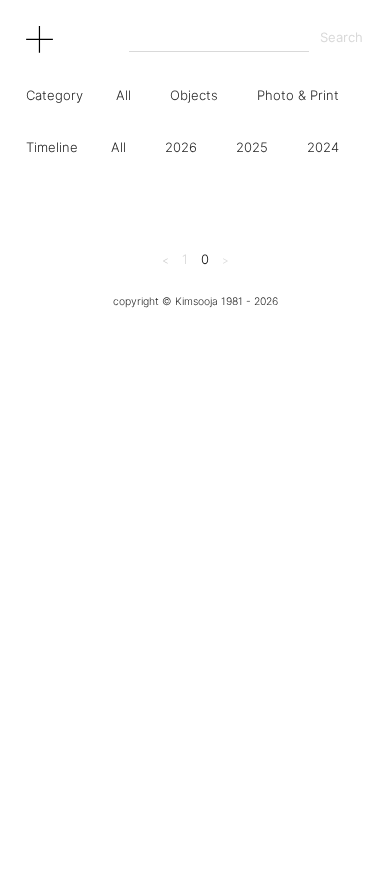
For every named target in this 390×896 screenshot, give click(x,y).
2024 (323, 147)
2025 (252, 147)
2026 (181, 147)
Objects (194, 95)
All (123, 95)
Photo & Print (298, 95)
